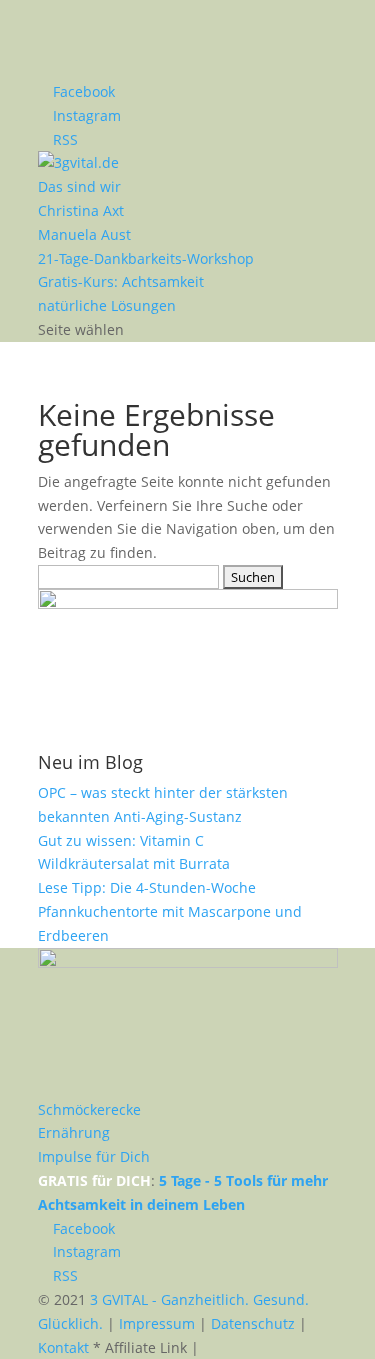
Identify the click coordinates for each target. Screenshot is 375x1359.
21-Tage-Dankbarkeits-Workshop (146, 258)
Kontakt (63, 1347)
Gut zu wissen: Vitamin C (121, 840)
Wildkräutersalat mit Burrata (134, 863)
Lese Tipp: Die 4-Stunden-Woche (147, 887)
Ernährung (74, 1132)
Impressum (157, 1323)
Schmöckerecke (89, 1109)
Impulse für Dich (94, 1156)
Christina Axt (81, 210)
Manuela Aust (84, 234)
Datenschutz (253, 1323)
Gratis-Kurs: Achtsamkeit (121, 281)
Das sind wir (79, 186)
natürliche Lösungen (107, 305)
